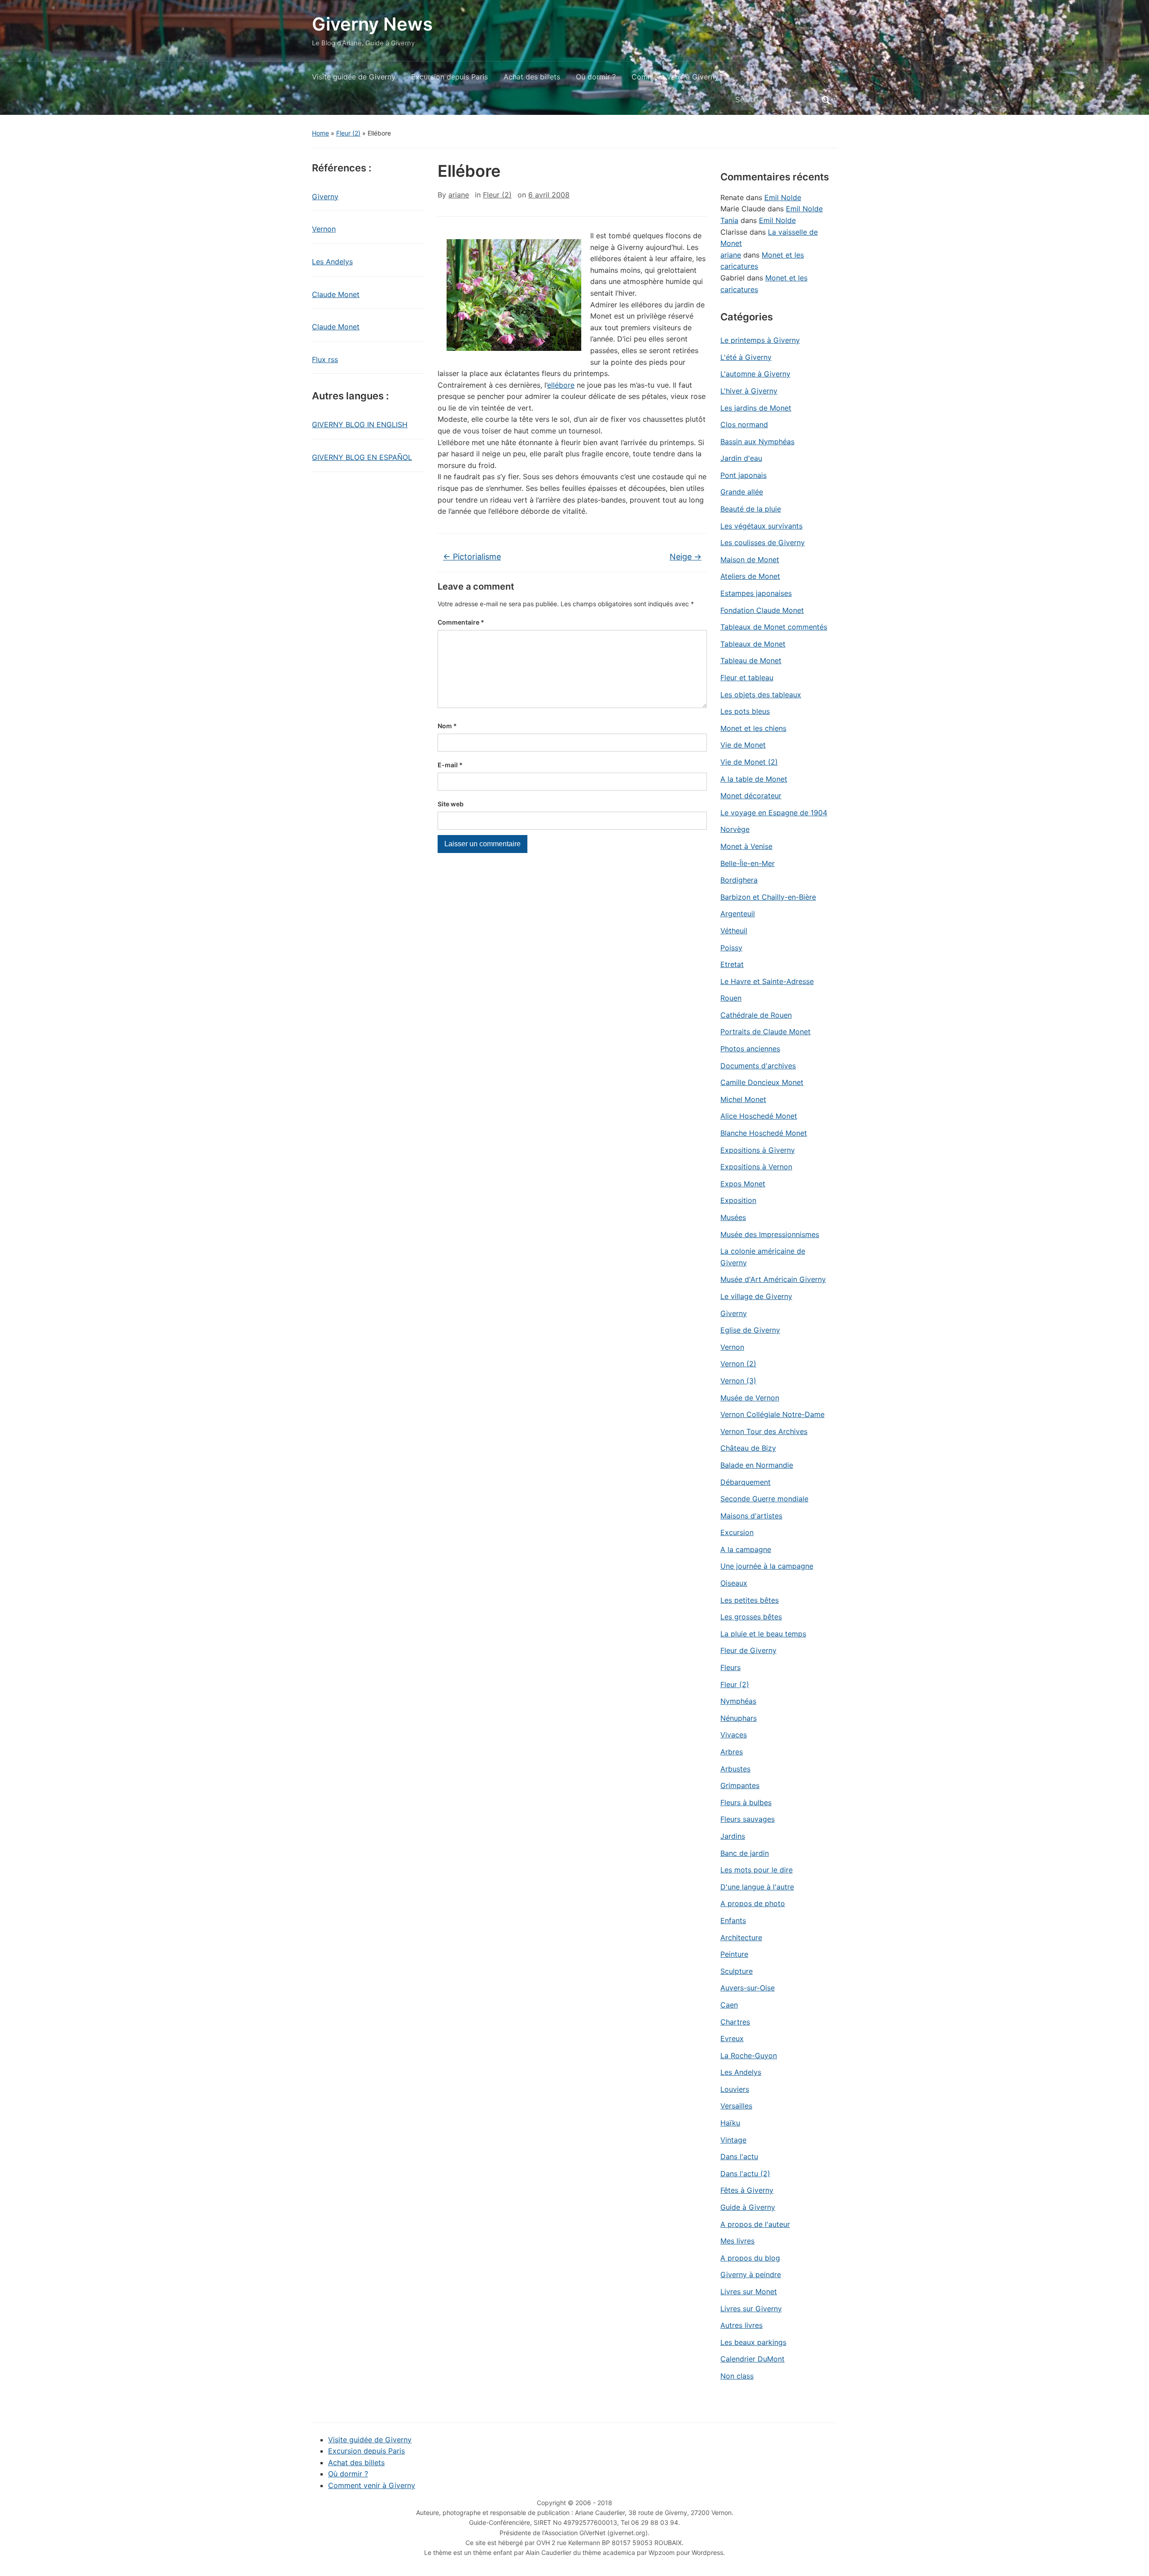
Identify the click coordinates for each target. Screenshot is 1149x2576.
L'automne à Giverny (755, 374)
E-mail (450, 765)
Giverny (325, 197)
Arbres (732, 1752)
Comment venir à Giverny (675, 77)
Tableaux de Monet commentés (774, 627)
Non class (737, 2376)
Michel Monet (743, 1099)
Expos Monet (743, 1184)
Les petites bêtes (750, 1600)
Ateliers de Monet (750, 576)
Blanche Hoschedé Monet (764, 1133)
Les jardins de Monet (756, 408)
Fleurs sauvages (748, 1819)
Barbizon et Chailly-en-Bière (768, 897)
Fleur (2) (348, 133)
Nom (447, 726)
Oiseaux (734, 1583)
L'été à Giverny (746, 357)
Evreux (732, 2038)
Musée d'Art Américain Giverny (773, 1279)
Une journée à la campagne (767, 1566)
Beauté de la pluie (751, 509)
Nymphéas (738, 1701)
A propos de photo (753, 1903)
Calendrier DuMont (752, 2359)
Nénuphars (739, 1718)
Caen (729, 2005)
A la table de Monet (754, 779)
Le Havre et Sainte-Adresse (767, 981)
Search (826, 100)
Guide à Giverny (748, 2207)
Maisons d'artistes (751, 1516)
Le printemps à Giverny (760, 340)
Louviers (735, 2089)
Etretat (732, 964)
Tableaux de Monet (753, 644)
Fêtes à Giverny (747, 2190)
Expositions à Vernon (756, 1167)
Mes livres (737, 2241)
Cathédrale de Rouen (756, 1015)
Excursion (737, 1532)
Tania (729, 220)
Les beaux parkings (753, 2342)
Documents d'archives (758, 1066)
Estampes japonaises (756, 593)
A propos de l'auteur (755, 2224)
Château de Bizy (748, 1448)
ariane (459, 195)
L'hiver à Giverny (749, 391)
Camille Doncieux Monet (762, 1082)
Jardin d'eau (741, 458)
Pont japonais (743, 475)
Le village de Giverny (756, 1296)
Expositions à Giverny (758, 1150)
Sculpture (737, 1971)
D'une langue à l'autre (757, 1887)
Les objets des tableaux (761, 695)
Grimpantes (740, 1785)
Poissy (731, 948)
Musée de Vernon (750, 1398)
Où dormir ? (596, 77)
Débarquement (746, 1482)
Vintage (733, 2140)
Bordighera (739, 880)
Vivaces (734, 1735)
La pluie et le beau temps (763, 1634)
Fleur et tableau (747, 678)
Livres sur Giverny (751, 2309)
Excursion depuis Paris (450, 77)
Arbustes (735, 1769)
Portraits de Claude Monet (765, 1032)
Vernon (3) (738, 1381)
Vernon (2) (738, 1364)
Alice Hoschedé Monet (759, 1116)
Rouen (731, 998)
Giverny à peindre (751, 2274)
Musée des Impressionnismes (770, 1234)
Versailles (736, 2106)
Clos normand (744, 424)
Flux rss (325, 359)
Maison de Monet (750, 560)
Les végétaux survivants (761, 526)
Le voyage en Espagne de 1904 (774, 813)
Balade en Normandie (757, 1465)
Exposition (738, 1200)
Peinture (734, 1954)
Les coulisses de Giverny (763, 542)
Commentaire (461, 622)
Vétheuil (734, 931)
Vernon (324, 229)
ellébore (561, 385)
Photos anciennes (750, 1049)
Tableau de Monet (751, 660)
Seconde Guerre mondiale (764, 1499)
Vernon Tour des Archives (764, 1431)
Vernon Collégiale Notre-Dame (772, 1414)
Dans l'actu (739, 2156)
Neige (686, 557)
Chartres (735, 2022)
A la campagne (746, 1549)
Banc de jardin (745, 1853)
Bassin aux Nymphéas (757, 442)
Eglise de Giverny (750, 1330)
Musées (733, 1217)
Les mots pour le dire (756, 1870)
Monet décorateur (751, 796)
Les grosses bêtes (751, 1617)
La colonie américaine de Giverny (763, 1257)
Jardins (733, 1836)
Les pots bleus (745, 711)
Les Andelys (332, 262)
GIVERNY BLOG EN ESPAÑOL (362, 457)
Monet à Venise (746, 846)
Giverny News (372, 24)
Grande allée (742, 492)
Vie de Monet (743, 745)
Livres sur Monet (749, 2292)
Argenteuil (738, 914)
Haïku (730, 2123)
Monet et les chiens (753, 728)
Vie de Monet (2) (749, 762)
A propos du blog (750, 2258)
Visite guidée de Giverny (354, 77)
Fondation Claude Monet (762, 610)
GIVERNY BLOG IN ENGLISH (360, 424)
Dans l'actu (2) (745, 2174)
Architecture (741, 1937)
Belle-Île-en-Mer (748, 863)
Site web (451, 804)
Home (320, 133)
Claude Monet (336, 294)
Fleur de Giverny (748, 1650)
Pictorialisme (472, 557)
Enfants (733, 1920)
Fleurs (730, 1667)
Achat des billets (532, 77)
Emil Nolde (783, 197)
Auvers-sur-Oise (748, 1988)
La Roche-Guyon (749, 2056)
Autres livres (741, 2325)
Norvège (735, 829)
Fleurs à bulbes (746, 1802)
